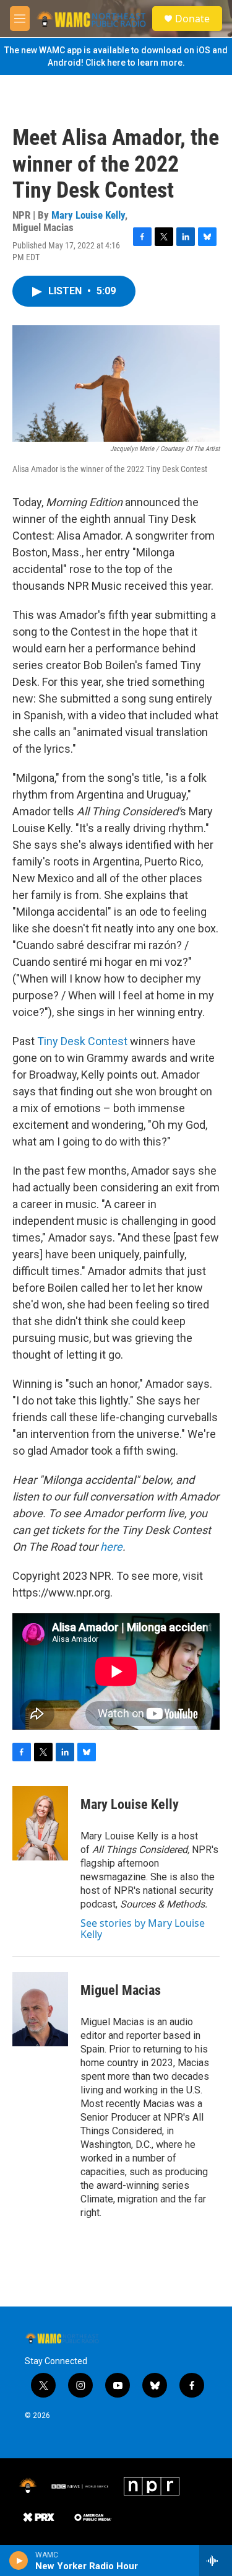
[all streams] (216, 2561)
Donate (192, 19)
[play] (19, 2561)
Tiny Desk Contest (82, 1041)
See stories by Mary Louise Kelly (143, 1929)
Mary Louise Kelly (88, 215)
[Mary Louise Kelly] (40, 1823)
